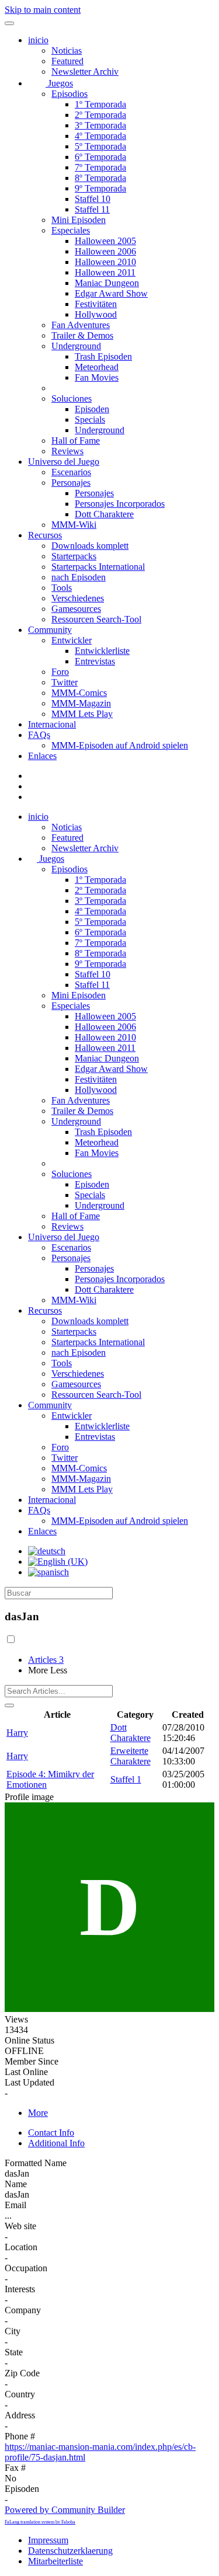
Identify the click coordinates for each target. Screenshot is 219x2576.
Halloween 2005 (105, 241)
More (38, 2113)
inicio (38, 40)
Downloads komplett (90, 546)
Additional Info (56, 2143)
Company (23, 2310)
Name (16, 2184)
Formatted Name (36, 2163)
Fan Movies (97, 377)
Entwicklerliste (102, 651)
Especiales (71, 230)
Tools (62, 588)
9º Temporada (100, 188)
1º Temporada (100, 104)
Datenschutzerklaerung (70, 2551)
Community (50, 630)
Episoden (92, 409)
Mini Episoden (79, 220)
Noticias (67, 51)
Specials (90, 420)
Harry (17, 1733)
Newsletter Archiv (85, 72)
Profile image (29, 1797)
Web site (20, 2226)
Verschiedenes (78, 598)
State (14, 2352)
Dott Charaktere (104, 514)
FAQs (39, 735)
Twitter (65, 682)
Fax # (15, 2468)
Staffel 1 (126, 1779)
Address (20, 2415)
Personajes (71, 483)
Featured (67, 61)
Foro (60, 672)
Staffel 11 (92, 209)
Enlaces (42, 756)
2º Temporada (100, 115)
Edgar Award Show (111, 293)
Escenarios (71, 472)
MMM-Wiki (74, 525)
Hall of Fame (76, 441)
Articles (46, 1660)
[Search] (9, 1705)
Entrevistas (95, 661)
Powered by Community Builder (65, 2510)
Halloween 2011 (105, 272)
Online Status (29, 2040)
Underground (76, 346)
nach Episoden (79, 577)
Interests (20, 2289)
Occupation (26, 2268)
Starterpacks (74, 556)
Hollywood (96, 314)
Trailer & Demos (82, 335)
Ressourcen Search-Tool (96, 619)
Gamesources (76, 609)
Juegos (59, 83)
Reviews (67, 451)
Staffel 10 (93, 199)
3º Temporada (100, 125)
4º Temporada (100, 136)
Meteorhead (97, 367)
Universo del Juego (64, 462)
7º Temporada (100, 167)
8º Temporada (100, 178)
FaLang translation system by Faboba (40, 2522)
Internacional (52, 724)
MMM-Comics (79, 693)
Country (20, 2394)
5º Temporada (100, 146)
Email (15, 2205)
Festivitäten (96, 304)
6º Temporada (100, 157)
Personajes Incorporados (120, 504)
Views (16, 2019)
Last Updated (29, 2082)
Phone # (20, 2436)
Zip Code (22, 2373)
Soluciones (72, 398)
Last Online (26, 2072)
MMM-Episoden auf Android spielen (120, 745)
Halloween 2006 (105, 251)
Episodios (69, 94)
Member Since (32, 2061)
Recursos (45, 535)
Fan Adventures (81, 325)
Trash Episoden (103, 356)
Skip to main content (43, 10)
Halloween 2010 (105, 262)
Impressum (48, 2540)
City (13, 2331)
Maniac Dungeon (107, 283)
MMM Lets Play (82, 714)
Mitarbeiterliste (55, 2561)
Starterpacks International (98, 567)
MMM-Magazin (81, 703)
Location (21, 2247)
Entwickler (72, 640)
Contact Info (51, 2133)
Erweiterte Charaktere (131, 1756)
